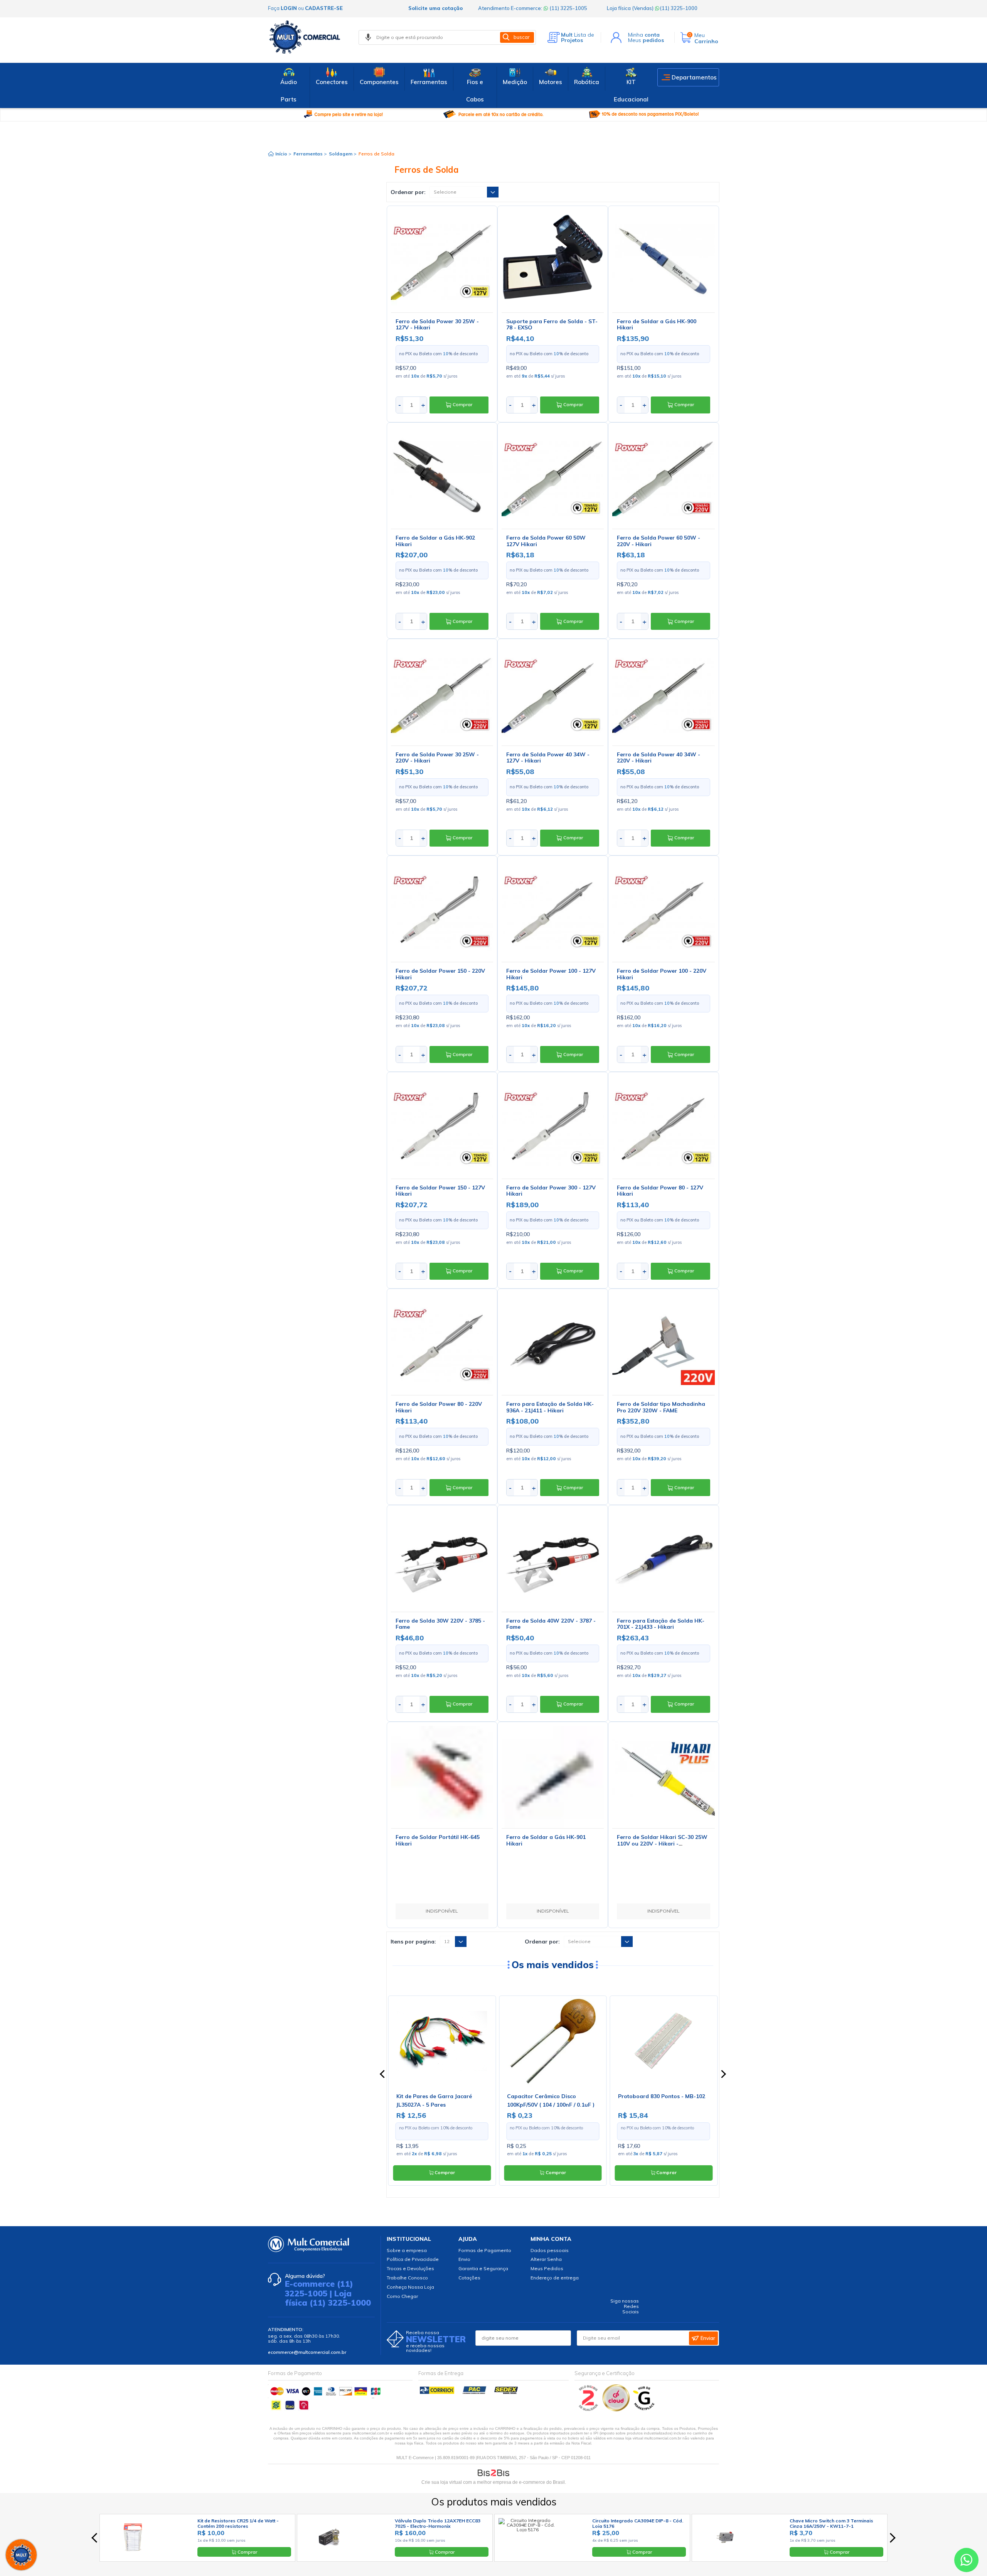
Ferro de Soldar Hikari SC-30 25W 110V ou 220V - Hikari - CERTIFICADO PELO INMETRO (662, 1844)
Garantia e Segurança (483, 2268)
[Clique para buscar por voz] (368, 37)
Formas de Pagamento (485, 2250)
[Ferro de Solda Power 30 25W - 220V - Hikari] (442, 694)
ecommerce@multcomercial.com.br (307, 2352)
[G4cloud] (617, 2410)
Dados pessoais (550, 2250)
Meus (646, 40)
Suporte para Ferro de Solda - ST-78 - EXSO (552, 325)
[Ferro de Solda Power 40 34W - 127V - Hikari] (553, 694)
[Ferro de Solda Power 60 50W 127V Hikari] (553, 478)
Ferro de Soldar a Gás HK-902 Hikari (435, 541)
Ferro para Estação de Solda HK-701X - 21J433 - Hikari (661, 1624)
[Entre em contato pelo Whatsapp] (966, 2562)
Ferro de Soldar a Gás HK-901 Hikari (546, 1840)
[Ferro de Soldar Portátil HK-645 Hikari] (442, 1777)
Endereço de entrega (555, 2278)
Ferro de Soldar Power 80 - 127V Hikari (660, 1191)
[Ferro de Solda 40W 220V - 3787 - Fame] (553, 1560)
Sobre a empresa (407, 2250)
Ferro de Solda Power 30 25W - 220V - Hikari (437, 758)
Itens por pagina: (413, 1942)
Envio (464, 2259)
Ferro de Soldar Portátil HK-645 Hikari (438, 1840)
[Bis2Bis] (589, 2410)
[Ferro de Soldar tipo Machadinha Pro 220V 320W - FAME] (663, 1344)
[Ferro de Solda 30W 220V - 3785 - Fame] (442, 1560)
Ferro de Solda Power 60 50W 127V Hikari (546, 541)
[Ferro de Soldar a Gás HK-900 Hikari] (663, 261)
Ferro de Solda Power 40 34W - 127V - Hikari (548, 758)
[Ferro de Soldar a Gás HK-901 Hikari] (553, 1777)
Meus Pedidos (547, 2268)
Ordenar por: (408, 192)
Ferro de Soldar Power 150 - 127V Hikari (440, 1191)
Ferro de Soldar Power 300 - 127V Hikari (551, 1191)
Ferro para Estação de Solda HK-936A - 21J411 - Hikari (550, 1407)
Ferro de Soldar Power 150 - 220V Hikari (440, 974)
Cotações (469, 2278)
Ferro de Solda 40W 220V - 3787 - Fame (551, 1624)
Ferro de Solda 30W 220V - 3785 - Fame (440, 1624)
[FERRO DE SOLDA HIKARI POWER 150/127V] (442, 1127)
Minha (644, 35)
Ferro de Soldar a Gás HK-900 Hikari (657, 325)
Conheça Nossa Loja (410, 2287)
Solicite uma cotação (435, 8)
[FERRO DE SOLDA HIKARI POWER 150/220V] (442, 911)
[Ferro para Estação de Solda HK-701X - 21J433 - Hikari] (663, 1560)
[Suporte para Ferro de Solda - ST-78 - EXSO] (553, 261)
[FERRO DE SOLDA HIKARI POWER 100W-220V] (663, 911)
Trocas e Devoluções (410, 2268)
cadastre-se (324, 8)
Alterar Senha (546, 2259)
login (289, 8)
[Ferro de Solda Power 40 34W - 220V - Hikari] (663, 694)
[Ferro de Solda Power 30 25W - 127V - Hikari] (442, 261)
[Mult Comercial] (307, 37)
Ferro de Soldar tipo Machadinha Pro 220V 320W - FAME (661, 1407)
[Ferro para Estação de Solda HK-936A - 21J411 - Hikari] (553, 1344)
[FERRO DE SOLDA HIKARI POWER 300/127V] (553, 1127)
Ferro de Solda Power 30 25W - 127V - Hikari (437, 325)
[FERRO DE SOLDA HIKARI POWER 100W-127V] (553, 911)
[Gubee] (644, 2410)
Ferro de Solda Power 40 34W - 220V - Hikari (659, 758)
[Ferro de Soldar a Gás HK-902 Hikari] (442, 478)
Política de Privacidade (413, 2259)
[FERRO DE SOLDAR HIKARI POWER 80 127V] (663, 1127)
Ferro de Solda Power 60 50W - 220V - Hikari (659, 541)
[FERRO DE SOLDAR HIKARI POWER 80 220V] (442, 1344)
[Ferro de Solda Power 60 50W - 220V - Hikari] (663, 478)
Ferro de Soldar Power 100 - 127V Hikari (551, 974)
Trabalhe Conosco (407, 2278)
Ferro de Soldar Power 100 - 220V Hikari (662, 974)
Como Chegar (402, 2296)
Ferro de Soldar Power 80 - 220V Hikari (439, 1407)
